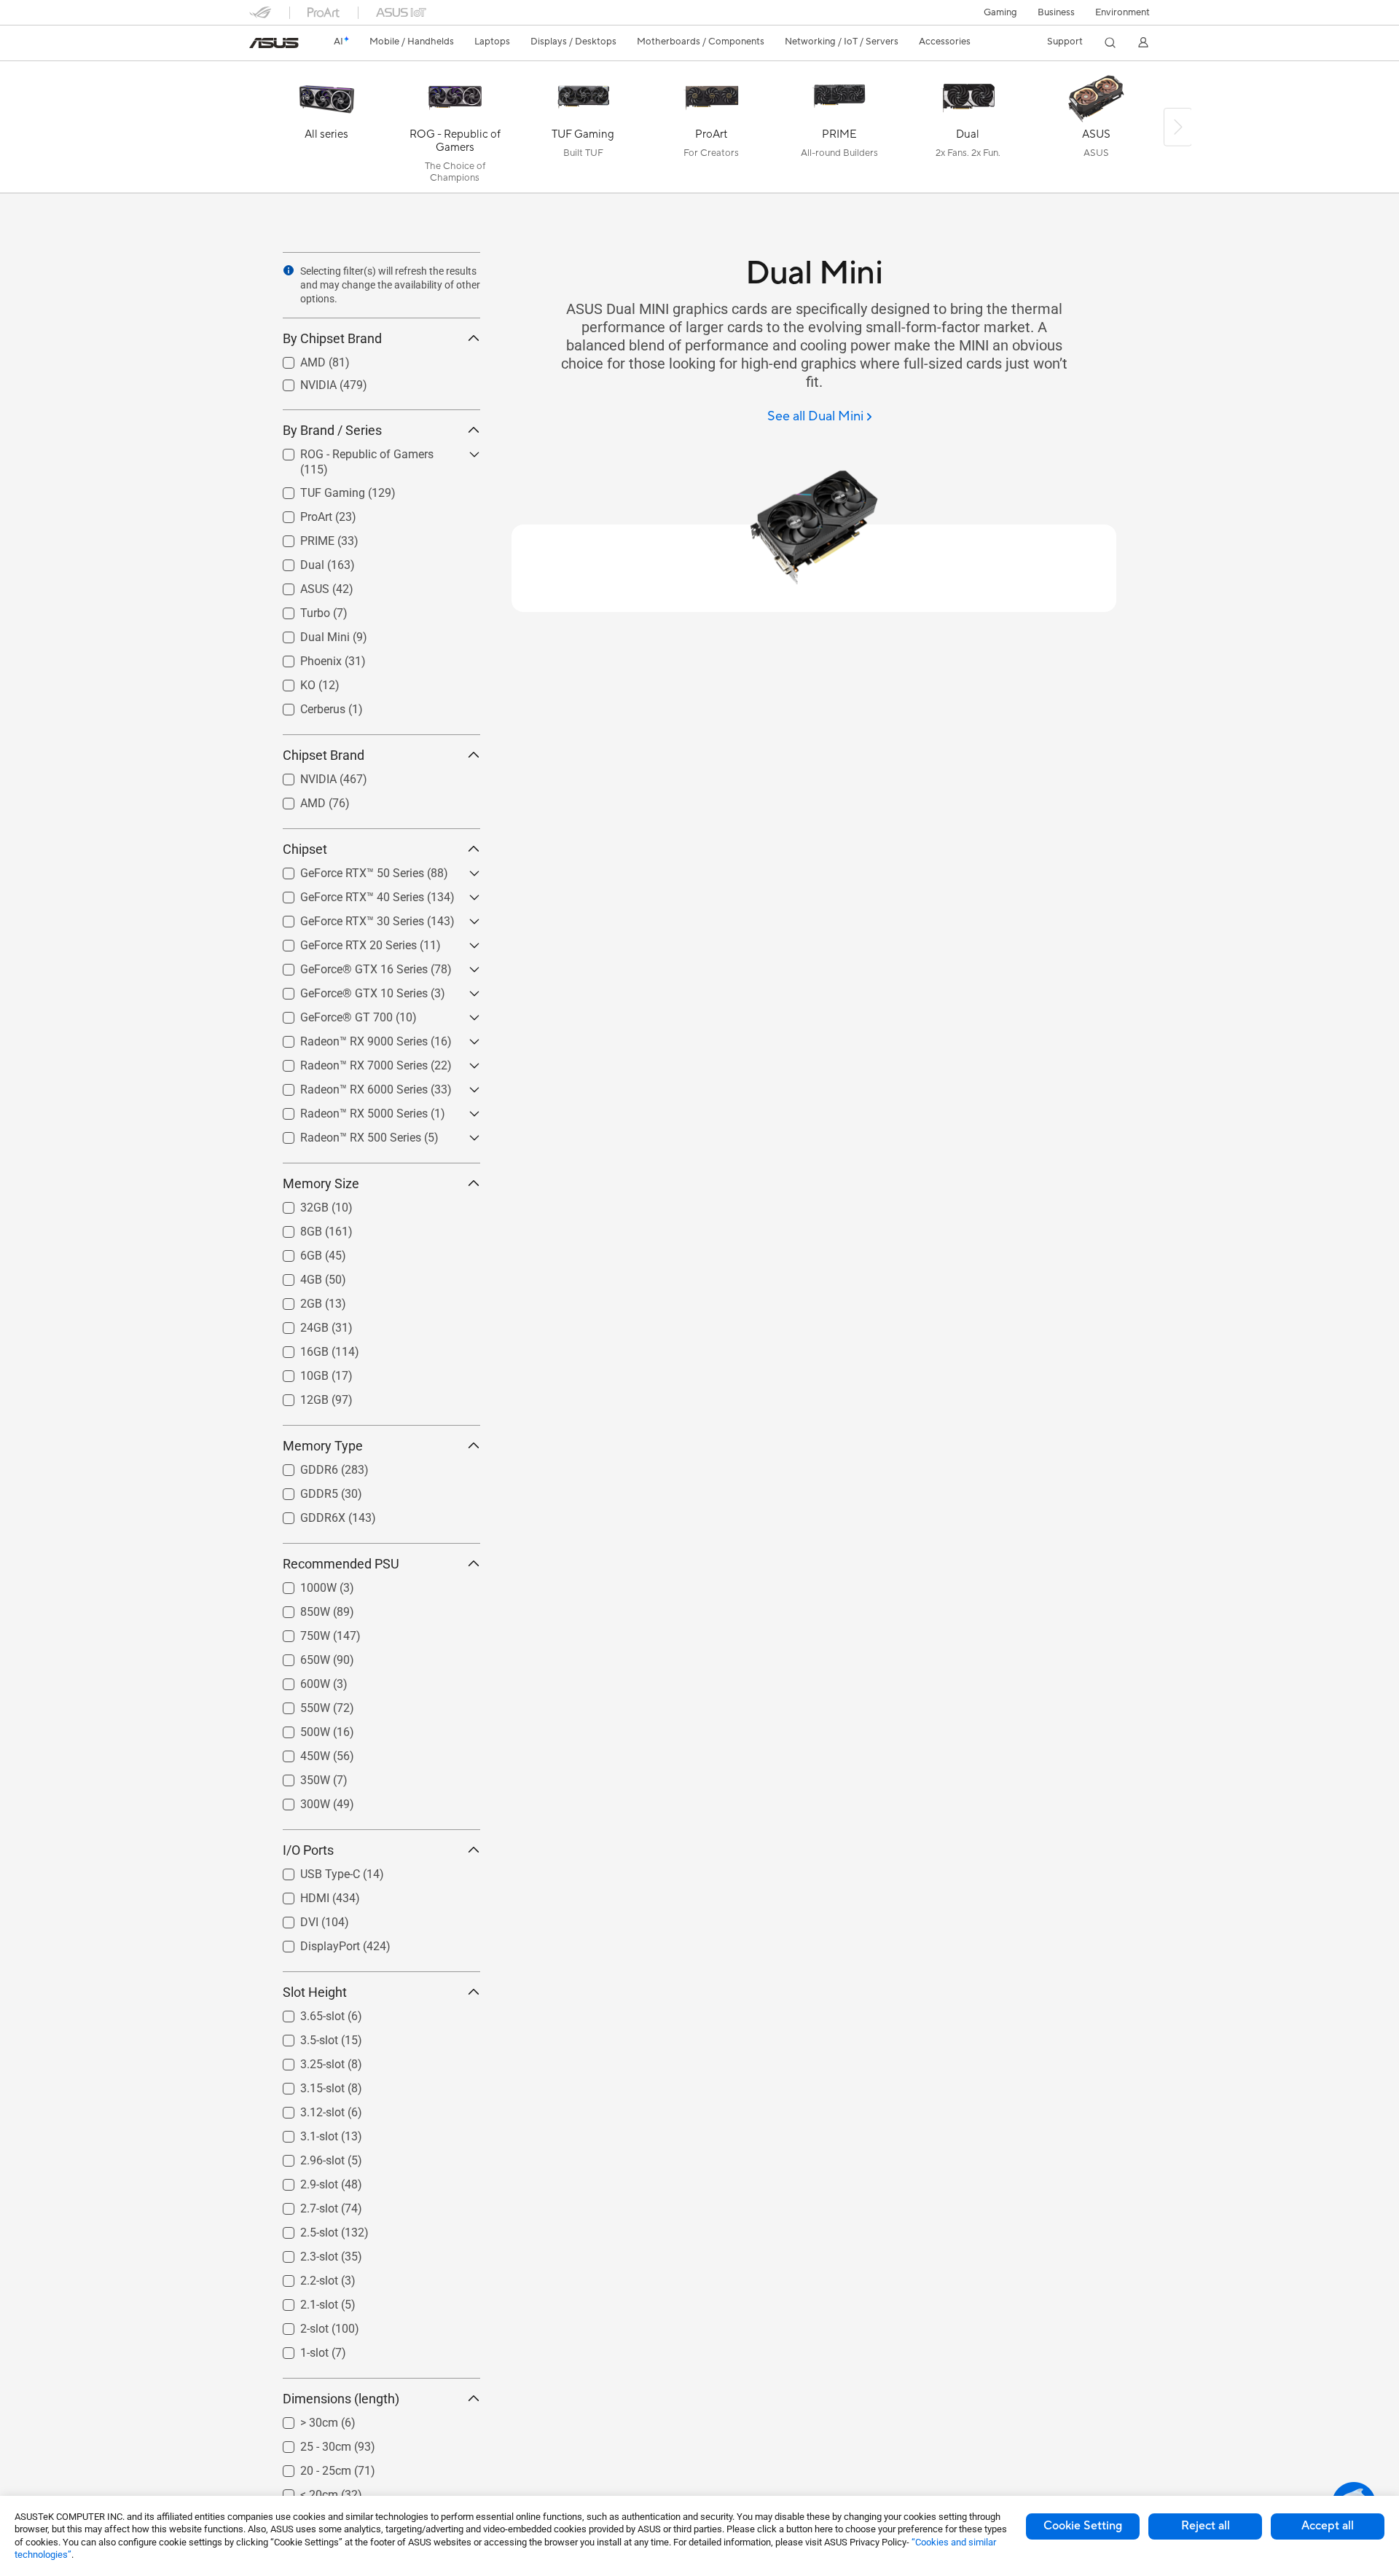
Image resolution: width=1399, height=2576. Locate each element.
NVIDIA (301, 381)
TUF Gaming (315, 489)
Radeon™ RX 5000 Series (346, 1110)
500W (298, 1728)
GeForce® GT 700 (329, 1014)
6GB (294, 1252)
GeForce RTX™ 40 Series (345, 894)
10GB (297, 1372)
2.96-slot (305, 2157)
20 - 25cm (308, 2467)
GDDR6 (302, 1466)
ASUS (297, 585)
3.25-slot (305, 2061)
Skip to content (258, 45)
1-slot (297, 2349)
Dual (295, 561)
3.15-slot (305, 2085)
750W (298, 1632)
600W (298, 1680)
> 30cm (302, 2419)
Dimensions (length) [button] (341, 2399)
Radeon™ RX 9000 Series (346, 1038)
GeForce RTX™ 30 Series (345, 918)
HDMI (297, 1894)
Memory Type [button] (323, 1446)
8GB (294, 1228)
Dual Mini (307, 633)
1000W (301, 1584)
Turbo (298, 609)
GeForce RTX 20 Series (341, 942)
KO (290, 682)
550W (298, 1704)
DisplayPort (313, 1943)
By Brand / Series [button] (332, 430)
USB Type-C (313, 1870)
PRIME (300, 537)
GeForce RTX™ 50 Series (345, 869)
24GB (297, 1324)
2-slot (297, 2325)
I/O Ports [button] (308, 1850)
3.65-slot (305, 2012)
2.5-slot (302, 2229)
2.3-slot (302, 2253)
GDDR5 (302, 1490)
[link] (274, 43)
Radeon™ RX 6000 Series (346, 1086)
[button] (1000, 12)
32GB (297, 1204)
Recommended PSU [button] (341, 1564)
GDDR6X (305, 1514)
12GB (297, 1396)
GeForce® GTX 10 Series (346, 990)
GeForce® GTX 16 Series (346, 966)
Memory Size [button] (321, 1183)
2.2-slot (302, 2277)
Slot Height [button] (315, 1992)
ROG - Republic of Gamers (349, 451)
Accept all (1328, 2526)
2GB (294, 1300)
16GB (297, 1348)
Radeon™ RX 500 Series (343, 1134)
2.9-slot (302, 2181)
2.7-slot (302, 2205)
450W (298, 1752)
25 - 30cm (308, 2443)
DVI (292, 1919)
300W (298, 1801)
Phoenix (303, 657)
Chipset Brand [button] (324, 755)
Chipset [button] (305, 849)
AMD (295, 359)
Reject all (1206, 2526)
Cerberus (305, 706)
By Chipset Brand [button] (332, 338)
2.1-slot (302, 2301)
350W (298, 1776)
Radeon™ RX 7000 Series (346, 1062)
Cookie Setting (1083, 2526)
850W (298, 1608)
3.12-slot (305, 2109)
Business (1056, 12)
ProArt (299, 513)
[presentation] (289, 270)
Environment (1122, 12)
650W (298, 1656)
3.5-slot (302, 2037)
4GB (294, 1276)
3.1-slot (302, 2133)
